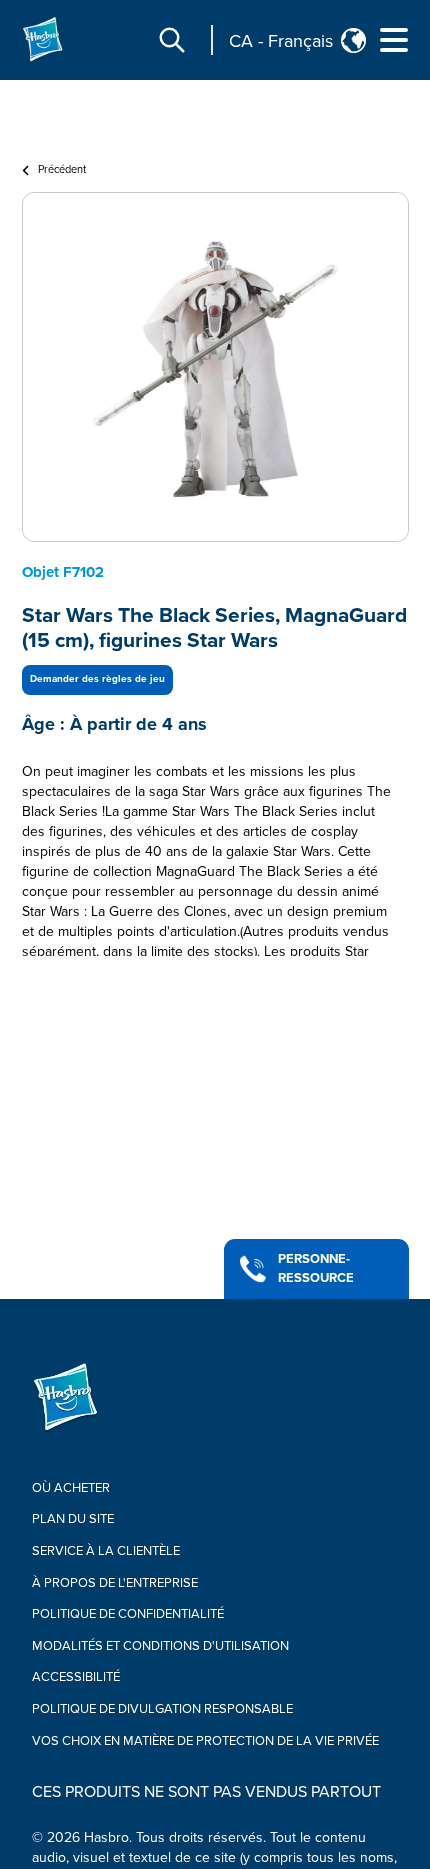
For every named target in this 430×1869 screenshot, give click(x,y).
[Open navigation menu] (394, 40)
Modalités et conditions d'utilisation (160, 1646)
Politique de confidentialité (128, 1614)
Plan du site (73, 1519)
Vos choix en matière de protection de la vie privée (205, 1741)
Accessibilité (76, 1677)
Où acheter (71, 1488)
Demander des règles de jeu (97, 679)
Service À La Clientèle (106, 1551)
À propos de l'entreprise (115, 1583)
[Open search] (172, 40)
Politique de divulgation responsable (162, 1709)
